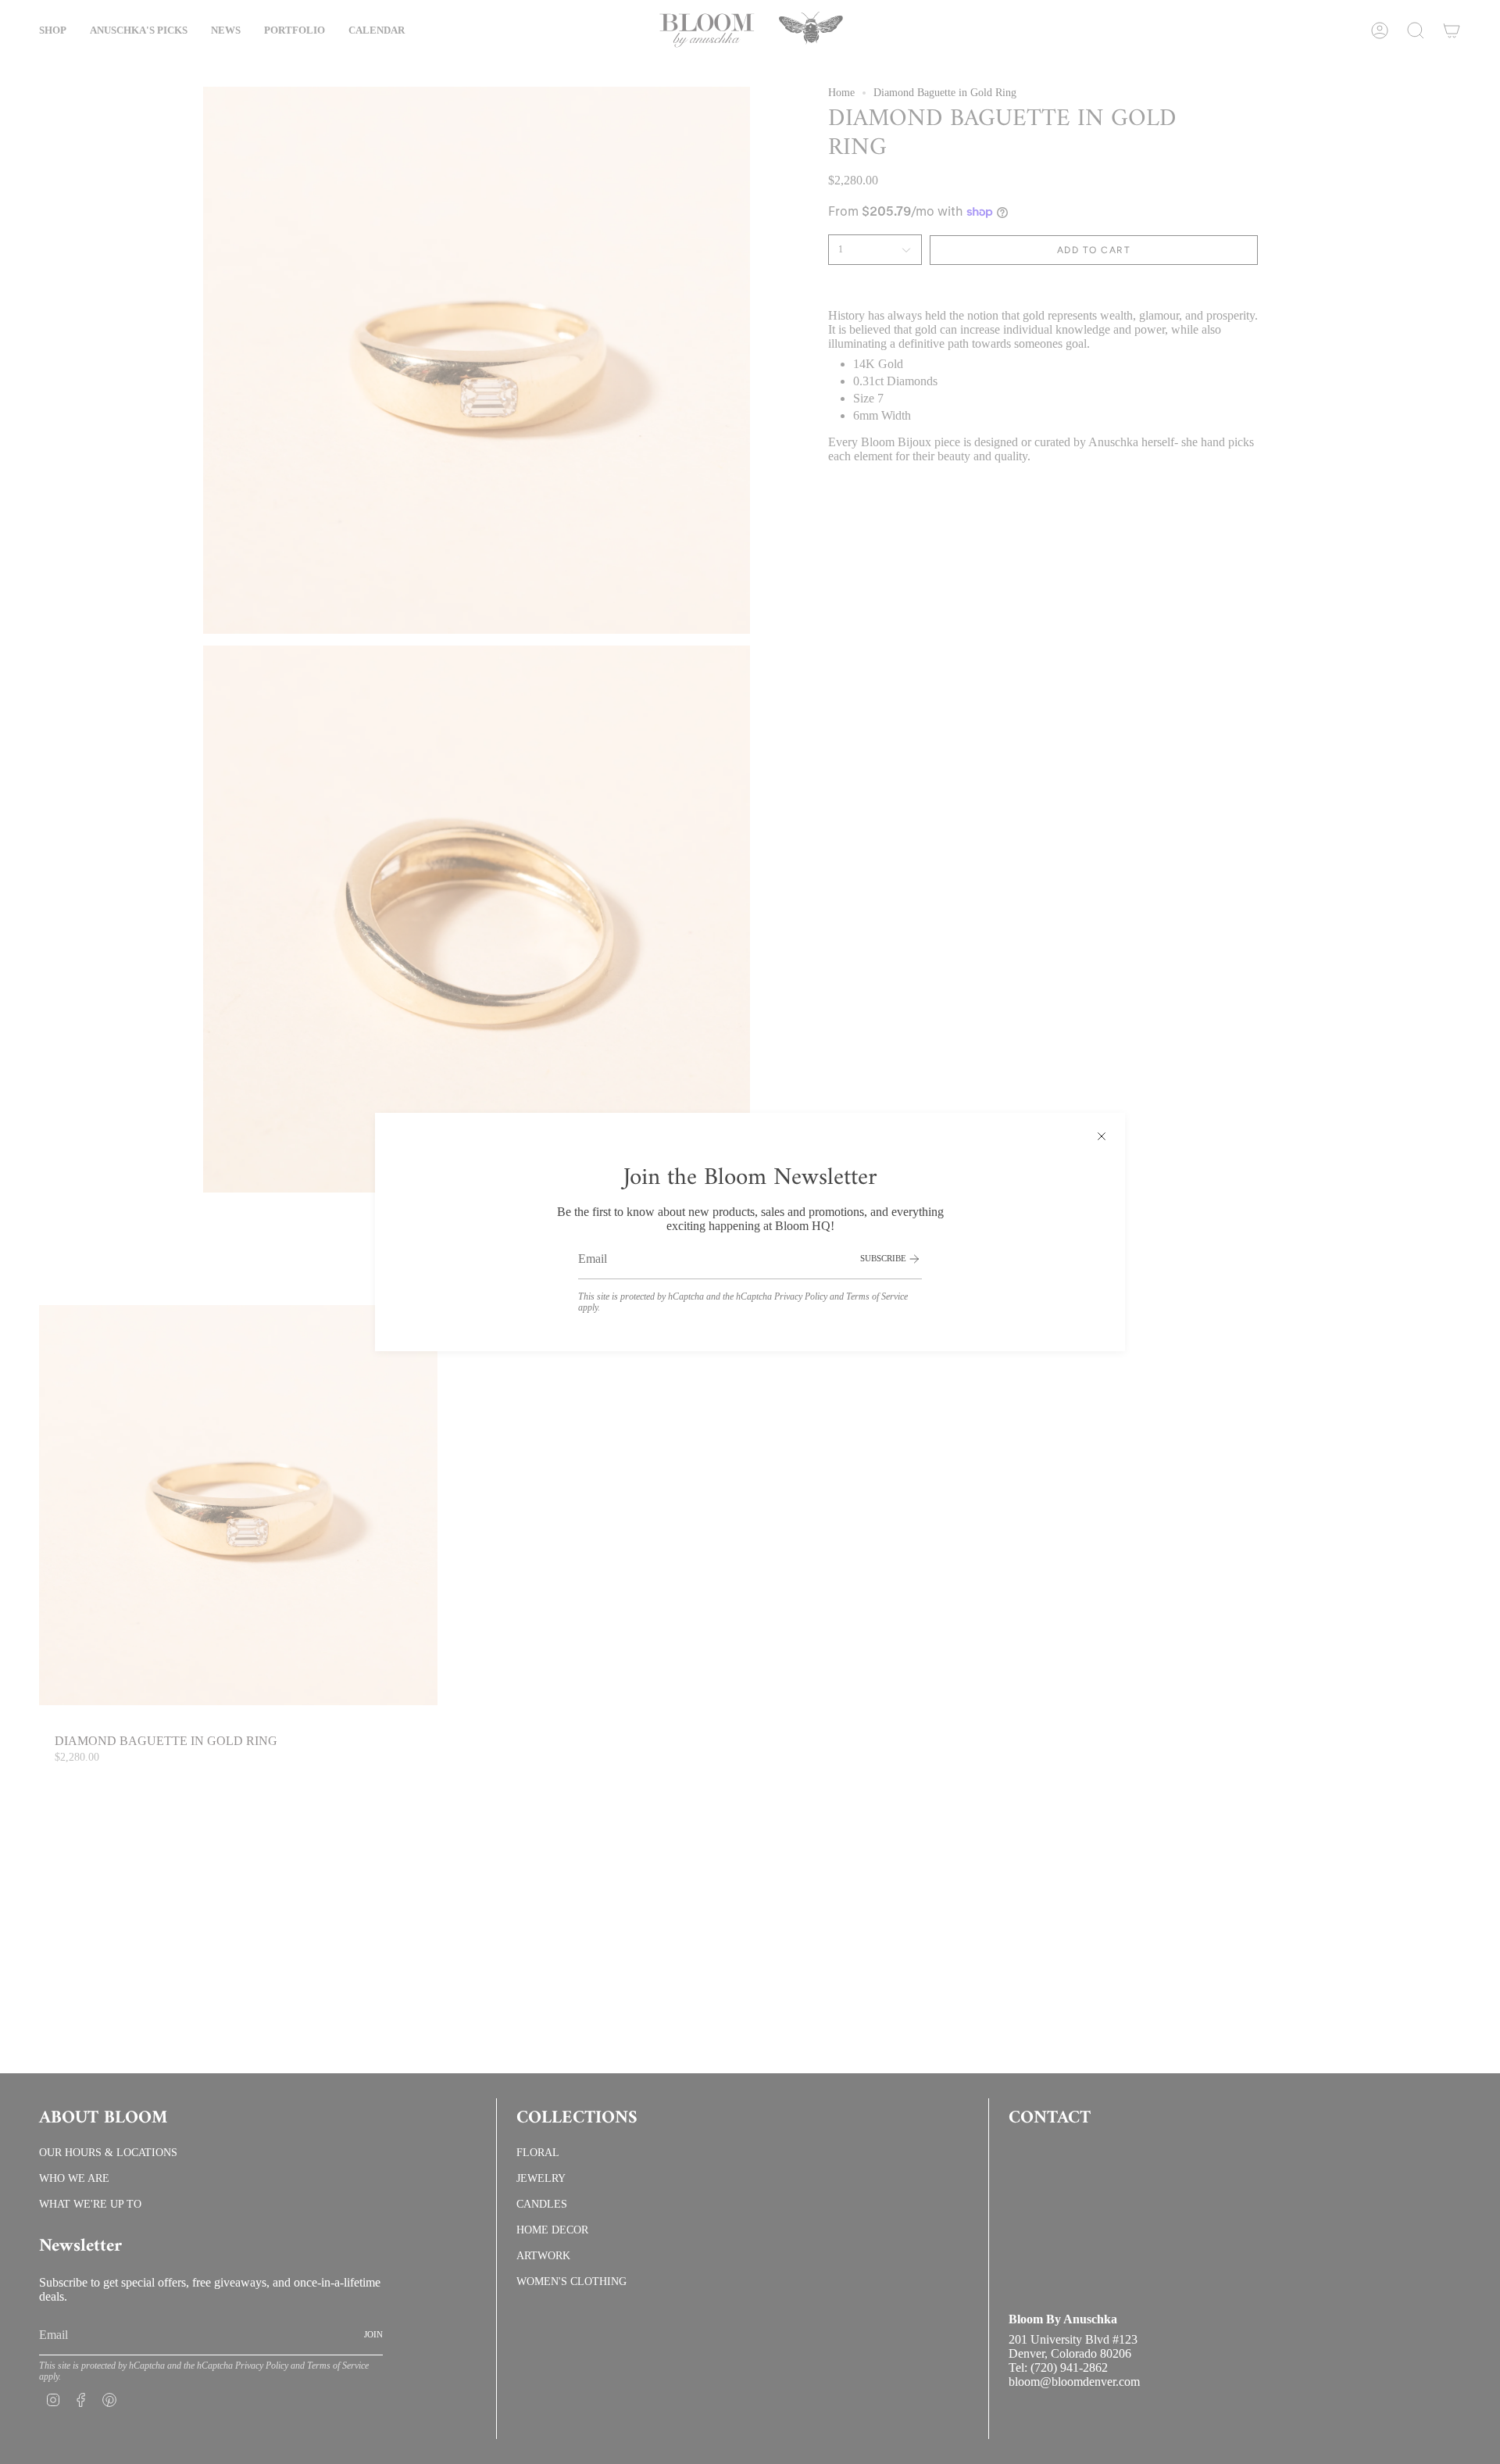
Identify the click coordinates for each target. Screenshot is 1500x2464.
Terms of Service (877, 1296)
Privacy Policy (801, 1296)
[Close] (1102, 1136)
